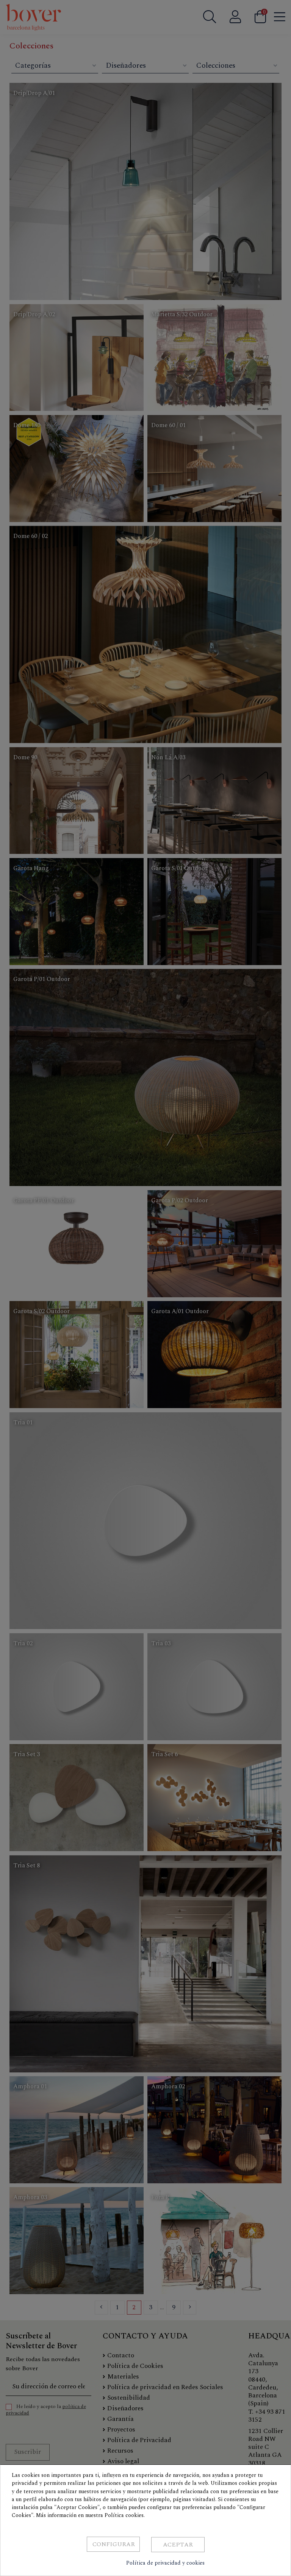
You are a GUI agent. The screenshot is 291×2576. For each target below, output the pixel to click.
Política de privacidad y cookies (165, 2563)
